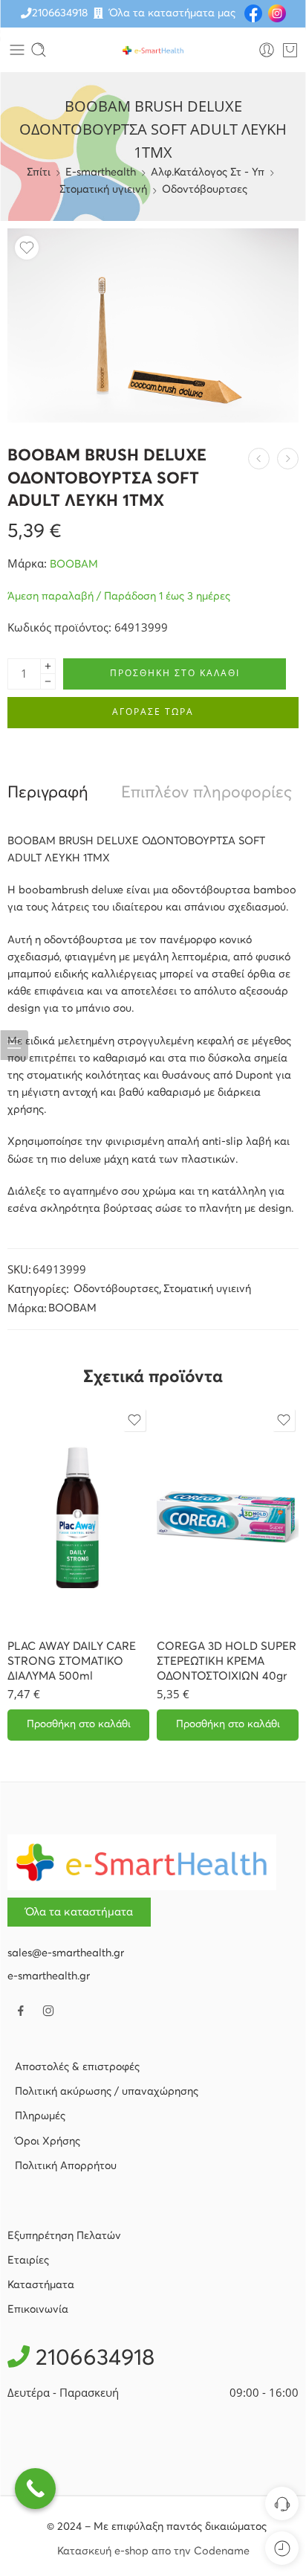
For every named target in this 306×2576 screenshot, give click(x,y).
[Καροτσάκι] (290, 50)
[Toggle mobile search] (39, 50)
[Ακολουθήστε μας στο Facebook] (21, 2011)
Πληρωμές (40, 2116)
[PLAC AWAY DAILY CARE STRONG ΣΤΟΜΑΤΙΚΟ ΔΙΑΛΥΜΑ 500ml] (78, 1517)
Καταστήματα (41, 2285)
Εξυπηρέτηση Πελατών (64, 2236)
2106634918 (60, 13)
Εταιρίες (28, 2261)
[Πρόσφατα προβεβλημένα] (282, 2548)
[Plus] (48, 666)
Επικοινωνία (38, 2310)
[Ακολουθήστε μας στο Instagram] (48, 2011)
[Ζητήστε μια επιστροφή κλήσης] (282, 2503)
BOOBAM (74, 565)
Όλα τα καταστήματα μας (172, 13)
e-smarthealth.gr (49, 1976)
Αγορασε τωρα (153, 712)
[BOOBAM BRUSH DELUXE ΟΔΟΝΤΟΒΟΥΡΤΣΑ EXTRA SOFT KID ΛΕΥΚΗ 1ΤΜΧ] (288, 459)
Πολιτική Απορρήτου (66, 2166)
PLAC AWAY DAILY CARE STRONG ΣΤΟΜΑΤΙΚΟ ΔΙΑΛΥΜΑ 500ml (72, 1661)
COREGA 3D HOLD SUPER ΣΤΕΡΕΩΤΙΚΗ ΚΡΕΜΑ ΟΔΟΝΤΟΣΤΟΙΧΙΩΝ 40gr (227, 1661)
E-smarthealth (101, 173)
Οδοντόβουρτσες (205, 190)
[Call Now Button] (35, 2489)
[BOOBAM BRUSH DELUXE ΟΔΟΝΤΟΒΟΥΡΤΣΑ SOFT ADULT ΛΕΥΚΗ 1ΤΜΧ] (153, 325)
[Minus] (48, 682)
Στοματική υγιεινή (103, 190)
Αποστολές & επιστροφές (77, 2067)
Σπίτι (39, 173)
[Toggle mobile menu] (17, 50)
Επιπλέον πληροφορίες (206, 793)
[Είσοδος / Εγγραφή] (267, 50)
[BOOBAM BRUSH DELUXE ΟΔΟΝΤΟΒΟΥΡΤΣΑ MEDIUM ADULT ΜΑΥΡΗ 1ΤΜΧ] (259, 459)
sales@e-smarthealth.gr (66, 1953)
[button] (78, 1725)
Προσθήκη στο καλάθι (175, 673)
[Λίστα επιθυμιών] (27, 248)
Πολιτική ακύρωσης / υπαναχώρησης (107, 2092)
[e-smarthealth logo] (142, 1862)
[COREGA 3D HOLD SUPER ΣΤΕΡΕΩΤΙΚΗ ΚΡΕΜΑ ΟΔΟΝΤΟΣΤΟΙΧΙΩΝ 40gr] (228, 1517)
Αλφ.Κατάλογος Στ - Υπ (208, 173)
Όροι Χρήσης (48, 2142)
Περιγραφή (48, 793)
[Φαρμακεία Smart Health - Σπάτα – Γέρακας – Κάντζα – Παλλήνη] (153, 50)
